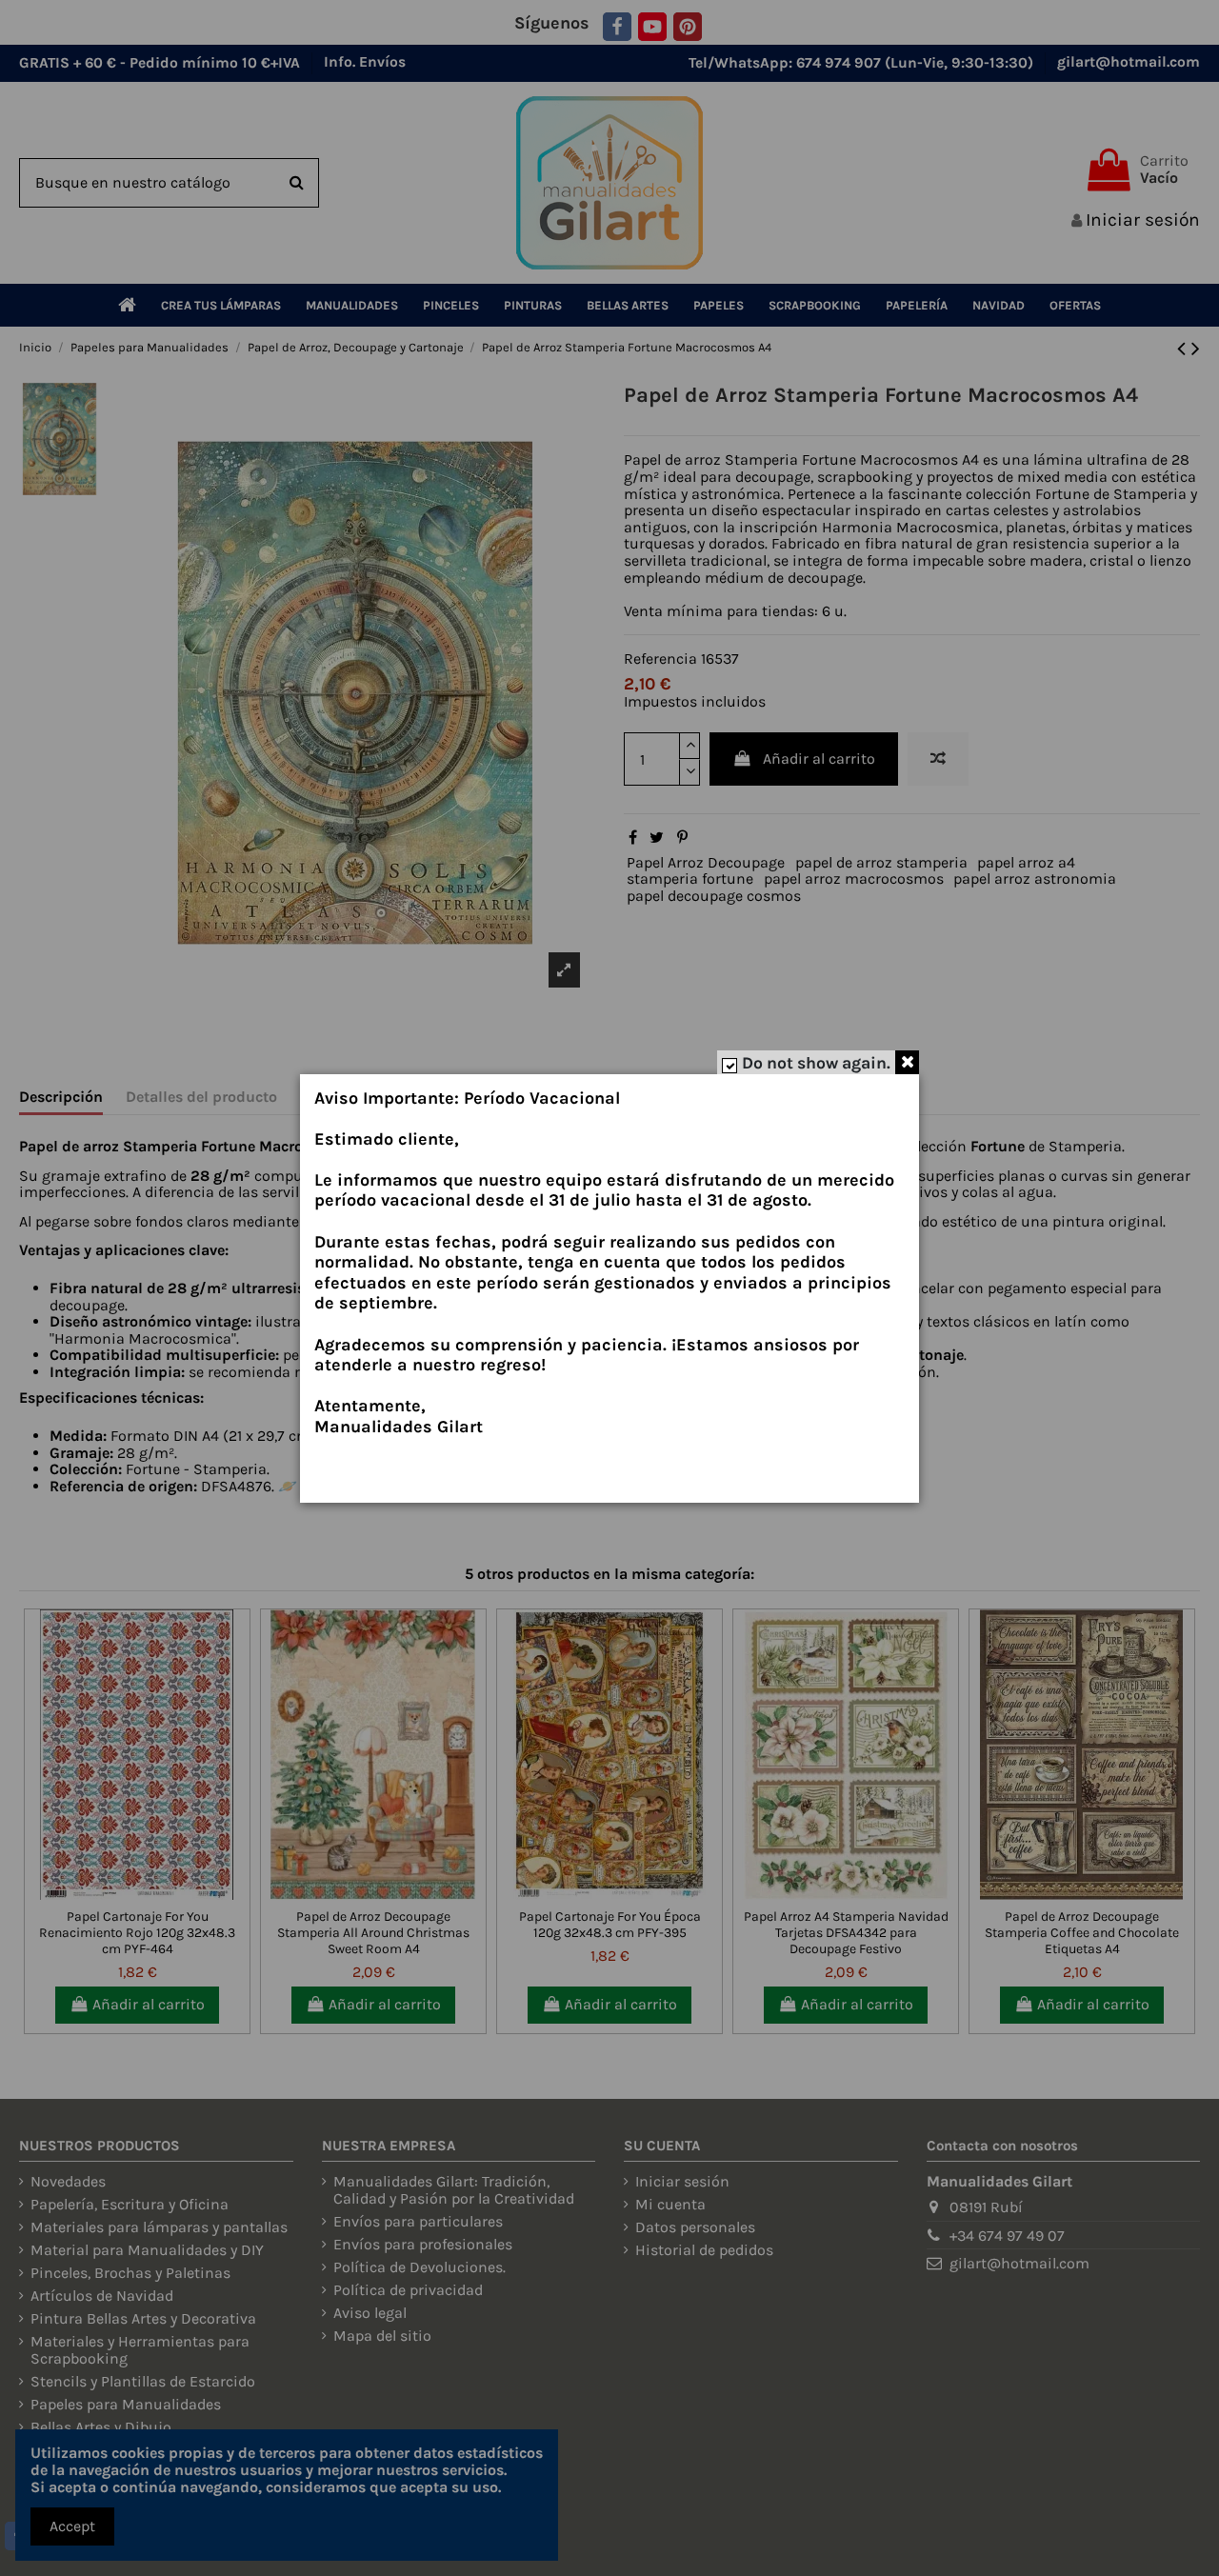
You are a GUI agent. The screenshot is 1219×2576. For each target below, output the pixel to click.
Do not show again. (816, 1063)
